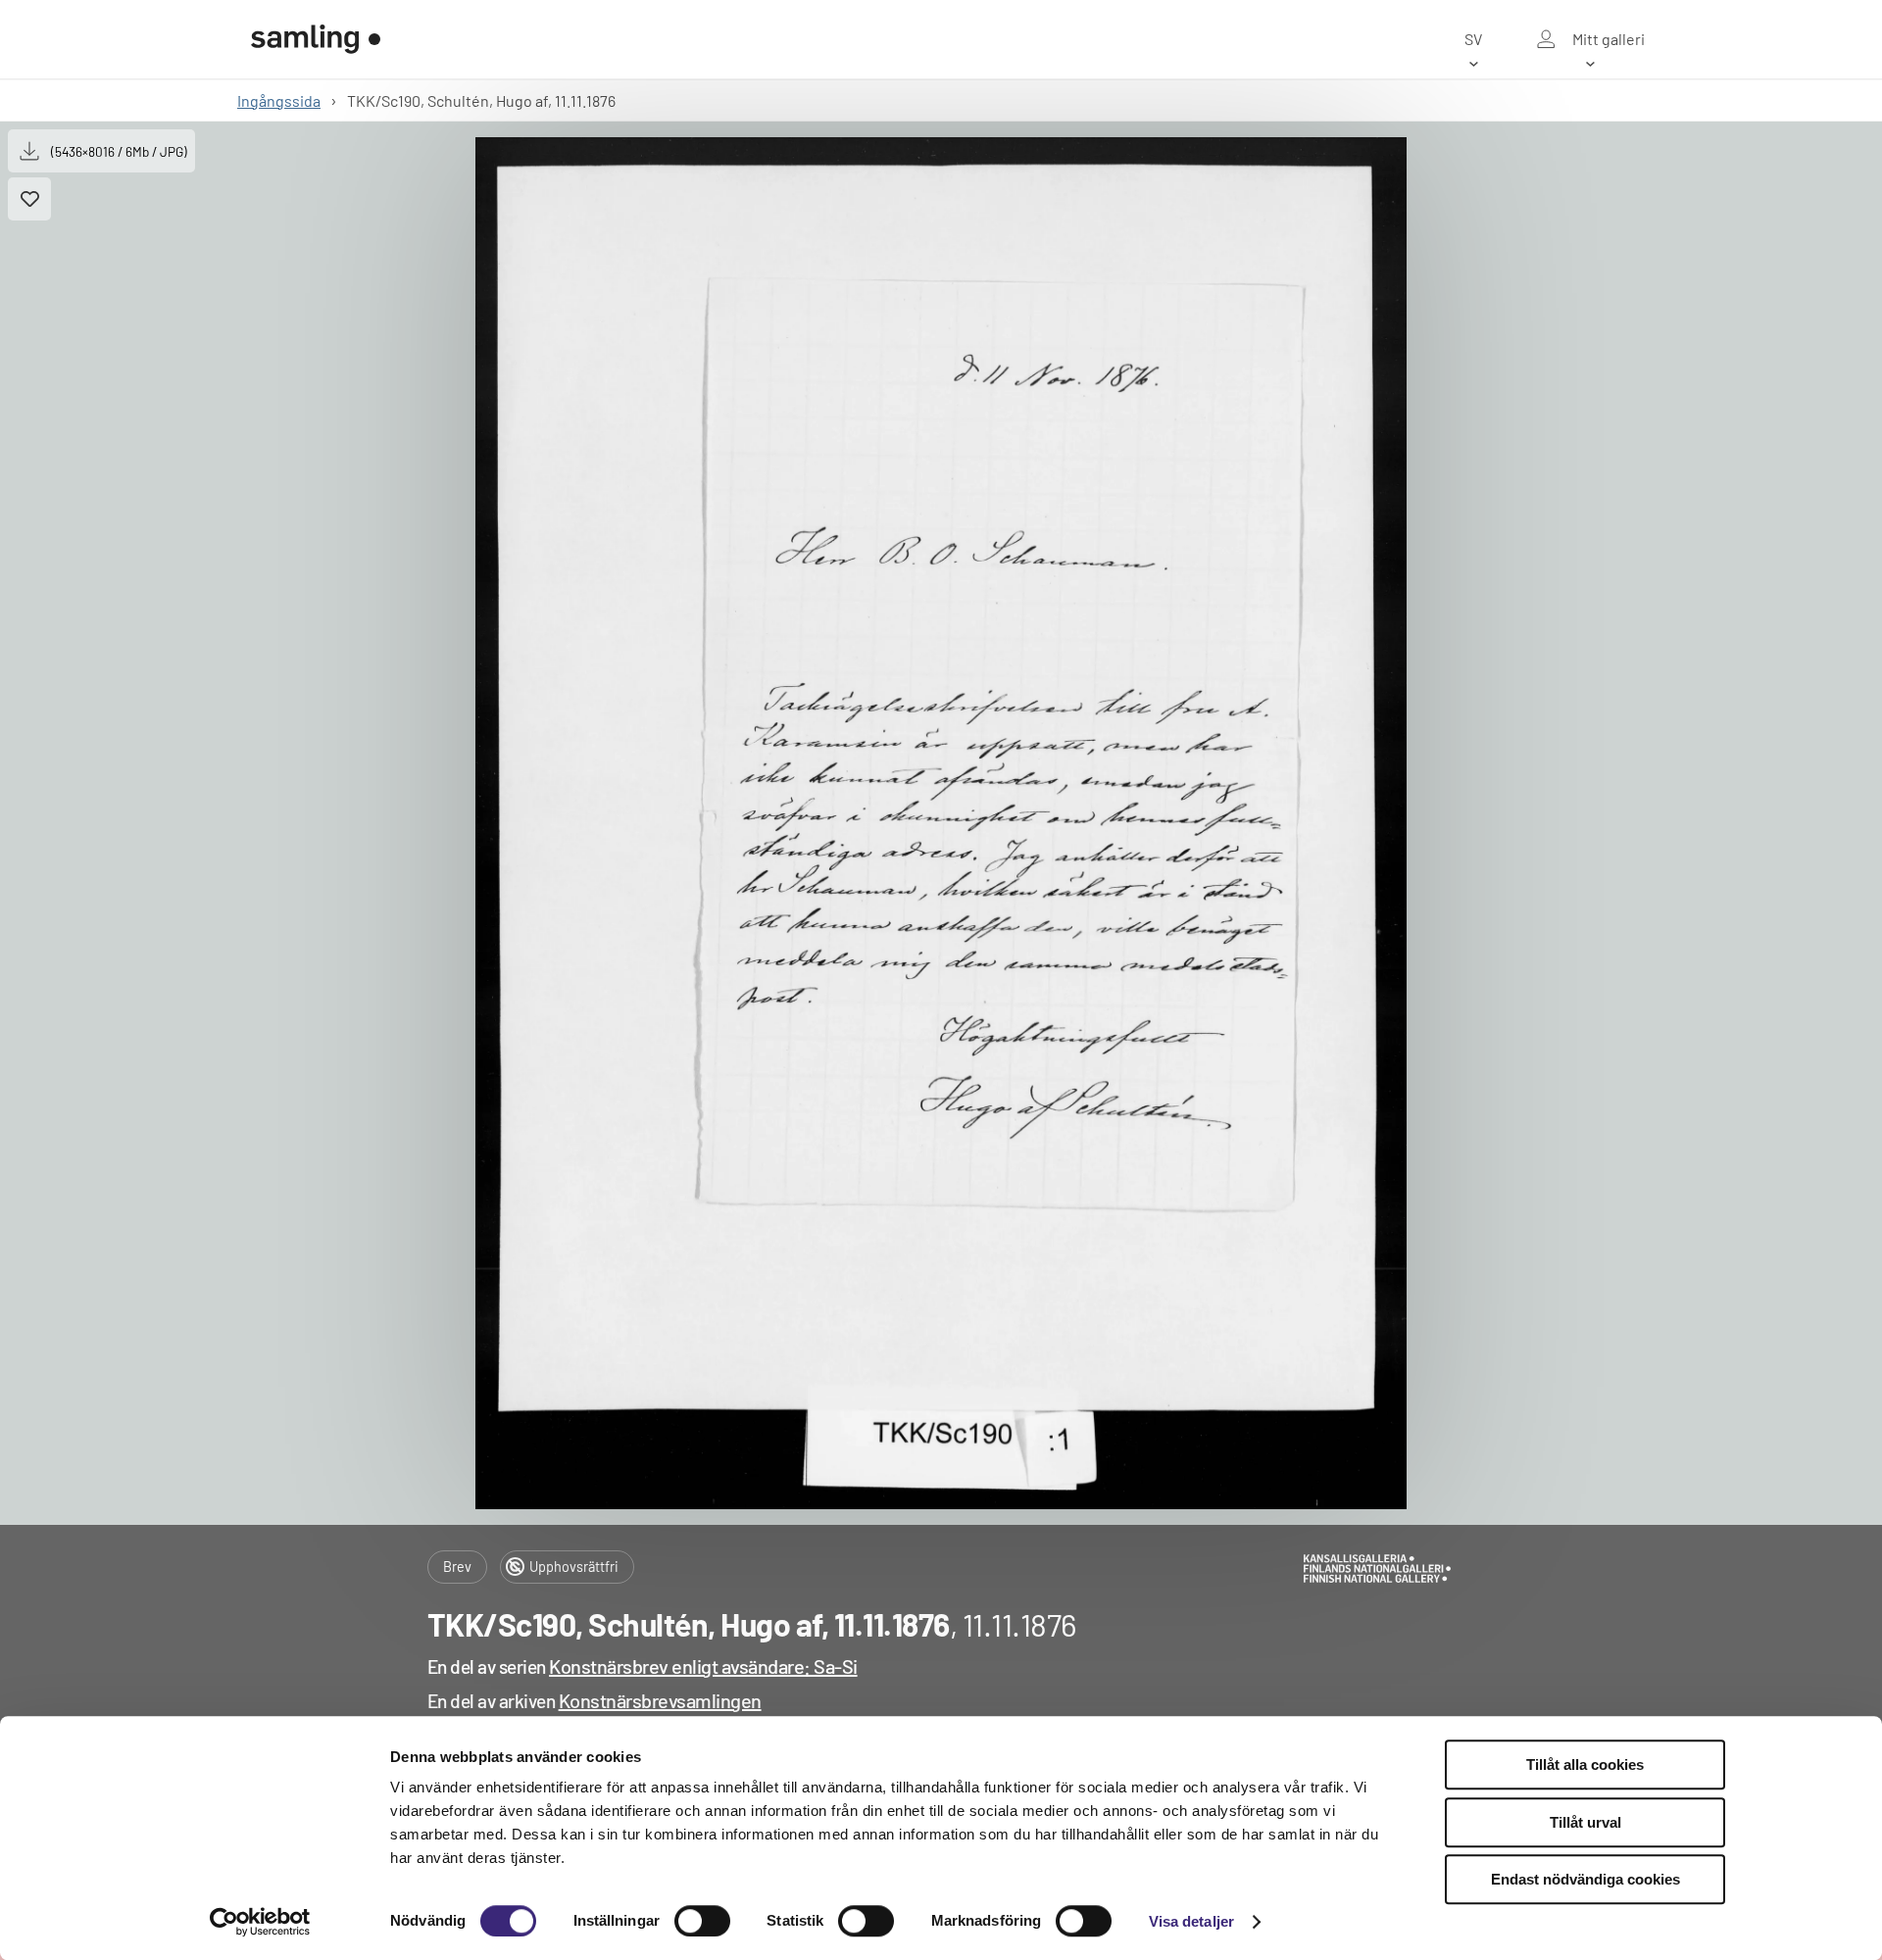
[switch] (702, 1921)
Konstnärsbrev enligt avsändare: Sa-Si (703, 1666)
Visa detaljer (1191, 1921)
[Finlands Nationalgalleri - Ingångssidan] (316, 39)
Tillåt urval (1585, 1822)
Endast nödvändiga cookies (1585, 1879)
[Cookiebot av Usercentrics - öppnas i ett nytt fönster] (260, 1922)
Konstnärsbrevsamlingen (660, 1700)
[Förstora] (941, 823)
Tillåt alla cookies (1585, 1764)
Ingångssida (279, 100)
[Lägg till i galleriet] (29, 199)
